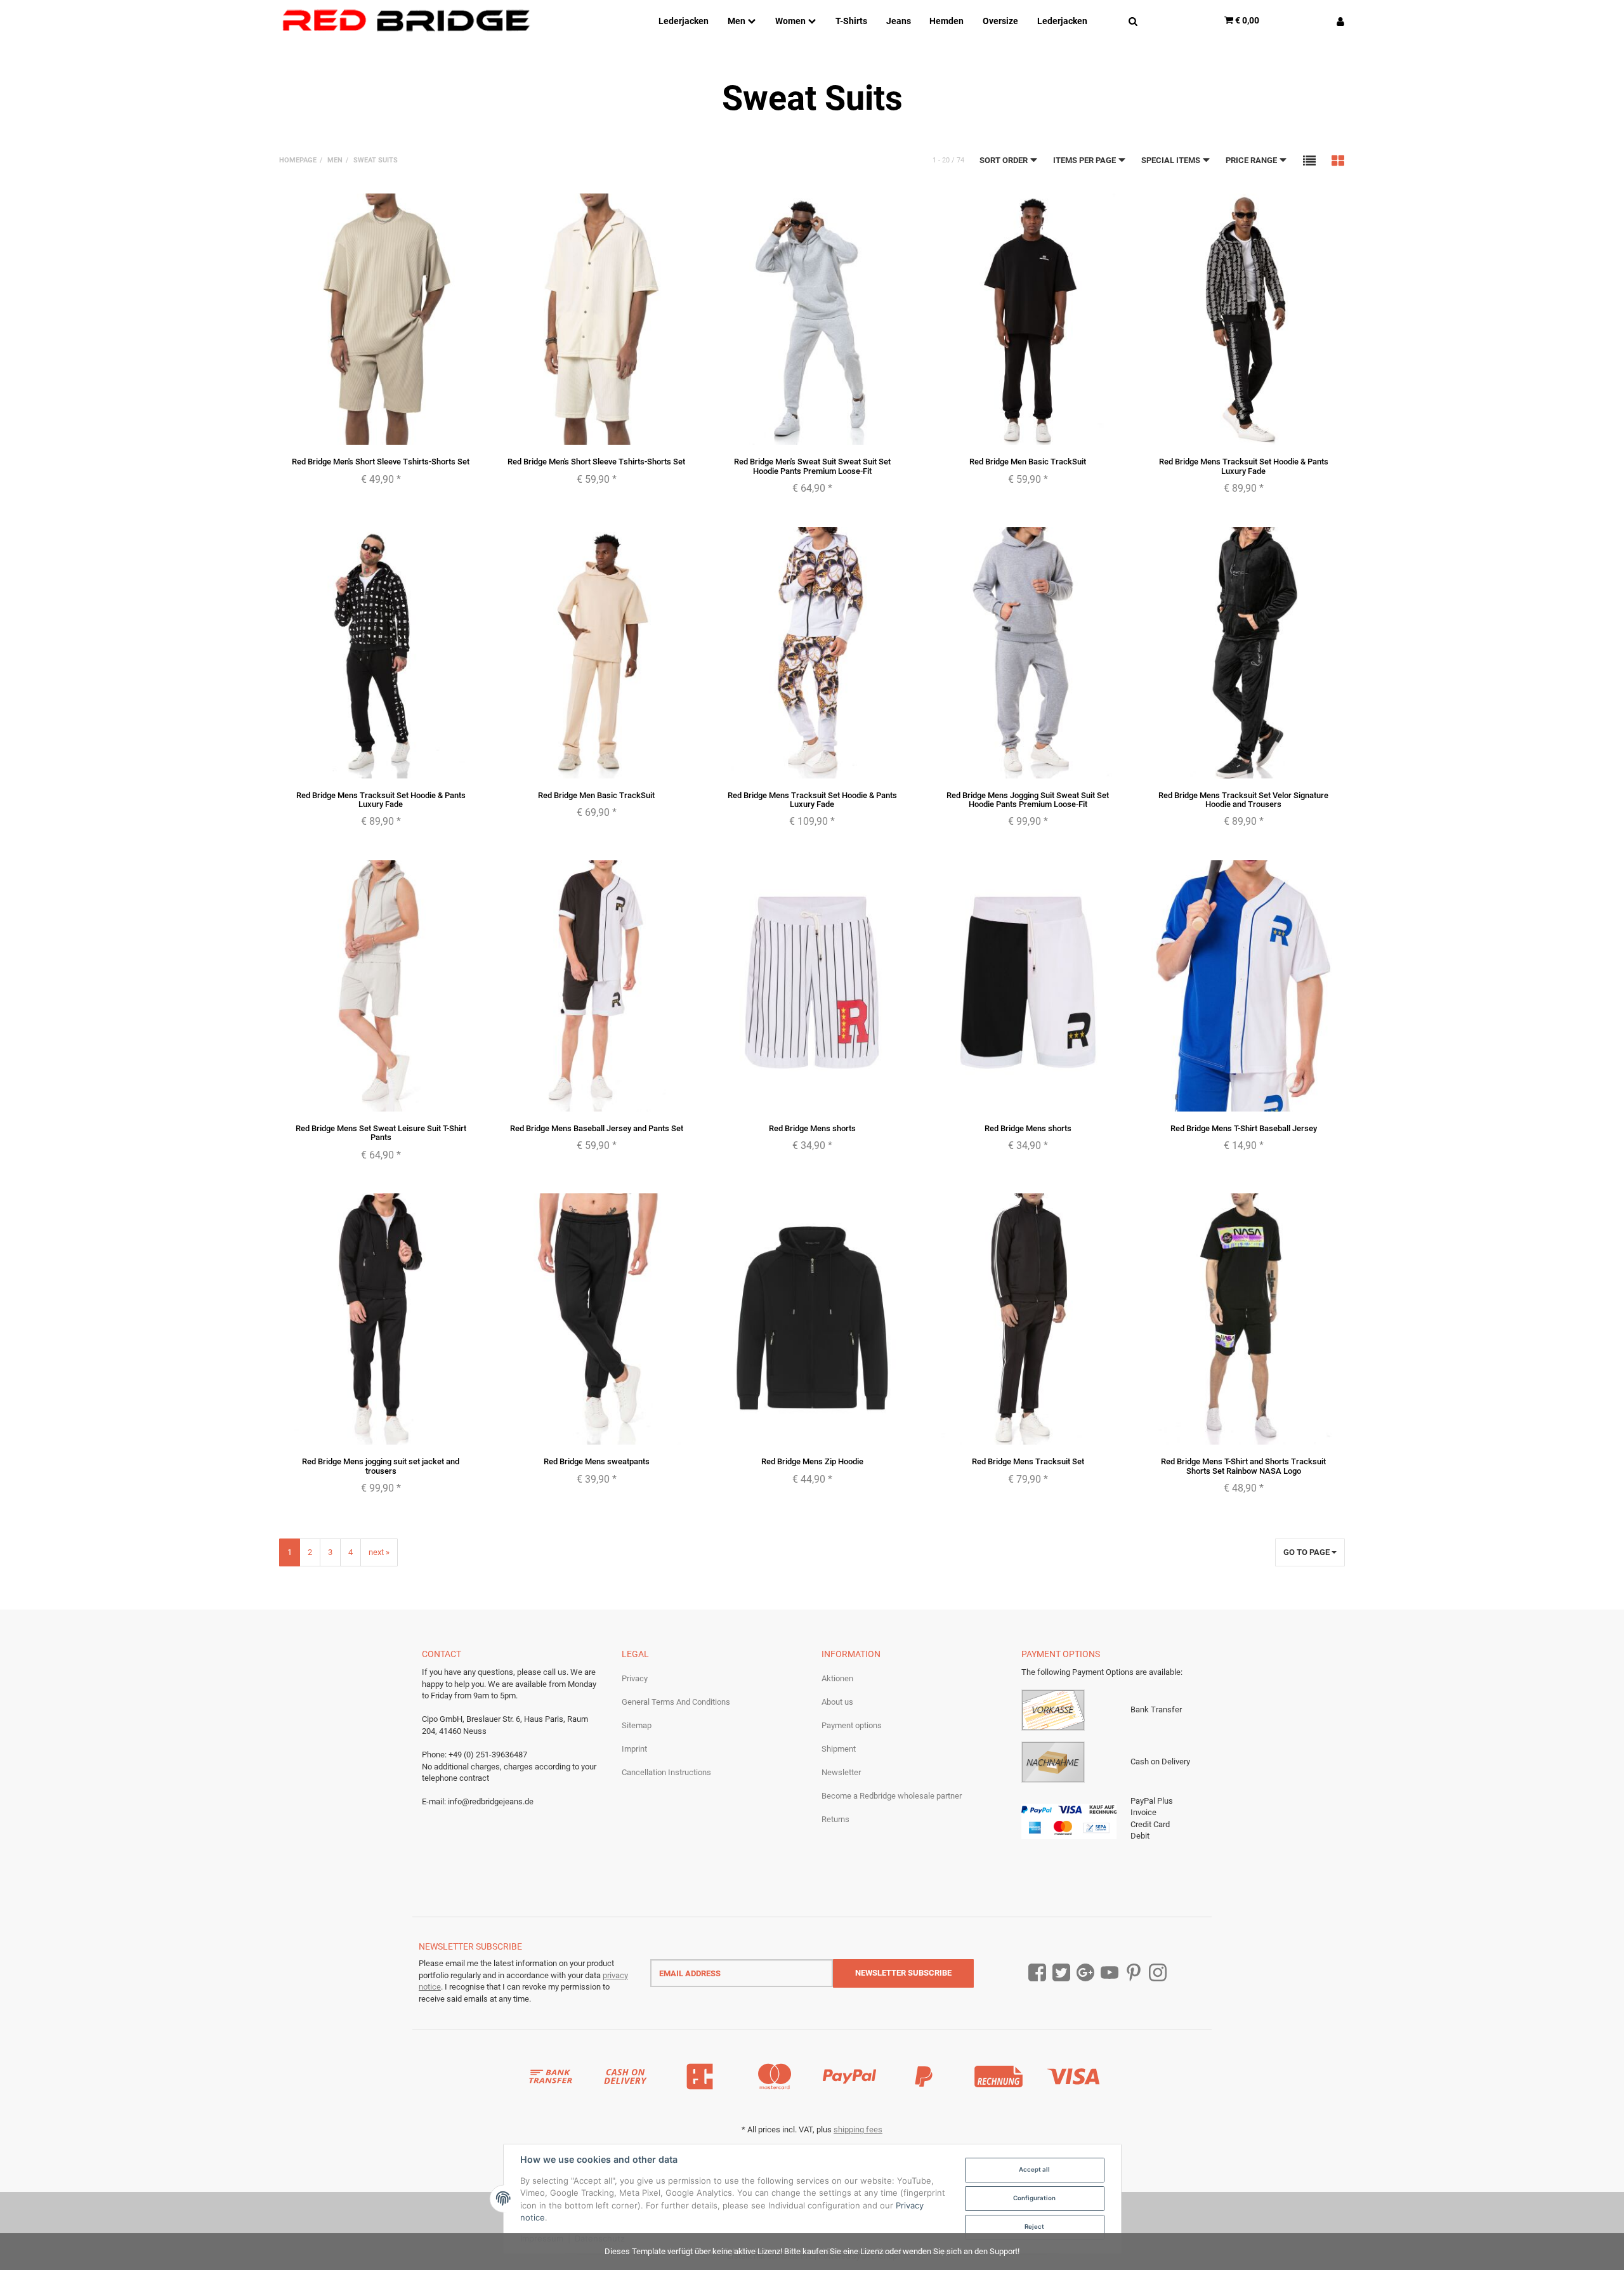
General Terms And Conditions (676, 1702)
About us (837, 1702)
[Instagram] (1158, 1973)
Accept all (1034, 2169)
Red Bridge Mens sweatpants (597, 1461)
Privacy (635, 1678)
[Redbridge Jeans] (406, 21)
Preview (381, 433)
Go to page (1307, 1552)
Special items (1172, 160)
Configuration (1034, 2198)
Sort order (1005, 160)
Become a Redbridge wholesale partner (892, 1796)
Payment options (852, 1725)
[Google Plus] (1085, 1973)
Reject (1034, 2227)
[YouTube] (1110, 1973)
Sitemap (637, 1725)
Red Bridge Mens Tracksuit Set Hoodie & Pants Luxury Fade (1244, 466)
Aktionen (837, 1678)
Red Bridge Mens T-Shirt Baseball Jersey (1244, 1128)
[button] (1309, 160)
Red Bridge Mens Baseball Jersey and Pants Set (597, 1128)
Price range (1252, 160)
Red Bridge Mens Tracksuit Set (1028, 1461)
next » (379, 1552)
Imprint (634, 1749)
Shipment (839, 1749)
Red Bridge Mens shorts (812, 1128)
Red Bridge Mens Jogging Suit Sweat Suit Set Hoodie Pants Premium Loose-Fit (1028, 800)
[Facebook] (1037, 1973)
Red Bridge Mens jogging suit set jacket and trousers (381, 1466)
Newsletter (841, 1772)
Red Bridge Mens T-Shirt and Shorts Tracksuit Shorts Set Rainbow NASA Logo (1243, 1466)
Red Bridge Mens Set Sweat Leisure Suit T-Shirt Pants (381, 1133)
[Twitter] (1061, 1973)
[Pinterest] (1134, 1973)
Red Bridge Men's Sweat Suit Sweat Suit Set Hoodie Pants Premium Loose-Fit (812, 466)
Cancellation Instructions (666, 1772)
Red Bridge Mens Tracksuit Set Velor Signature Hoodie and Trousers (1243, 800)
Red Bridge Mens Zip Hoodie (812, 1461)
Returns (835, 1819)
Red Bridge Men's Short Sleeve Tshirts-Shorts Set (381, 462)
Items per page (1085, 160)
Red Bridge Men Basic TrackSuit (1028, 462)
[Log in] (1336, 20)
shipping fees (858, 2129)
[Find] (1133, 20)
